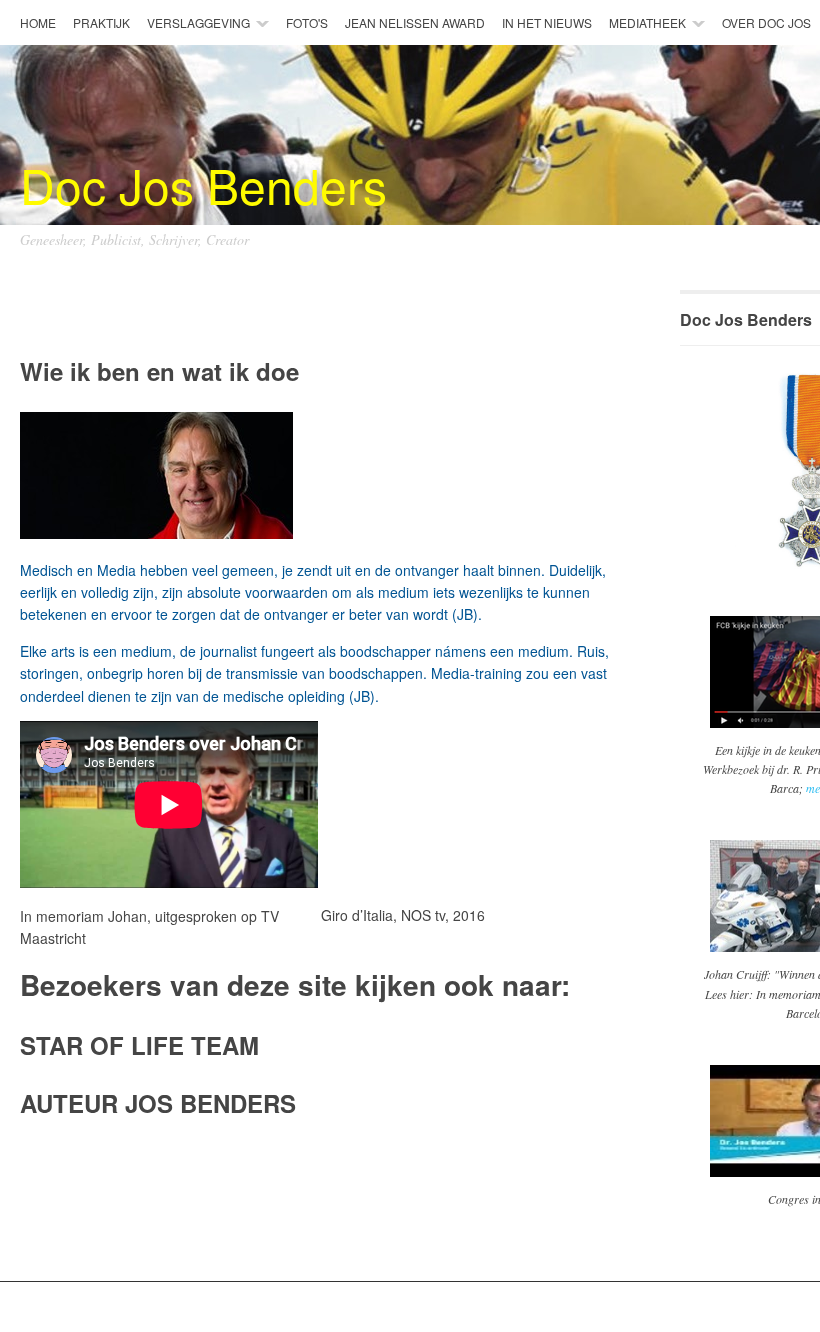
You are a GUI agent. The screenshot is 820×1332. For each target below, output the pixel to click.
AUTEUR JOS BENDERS (158, 1103)
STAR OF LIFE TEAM (139, 1045)
